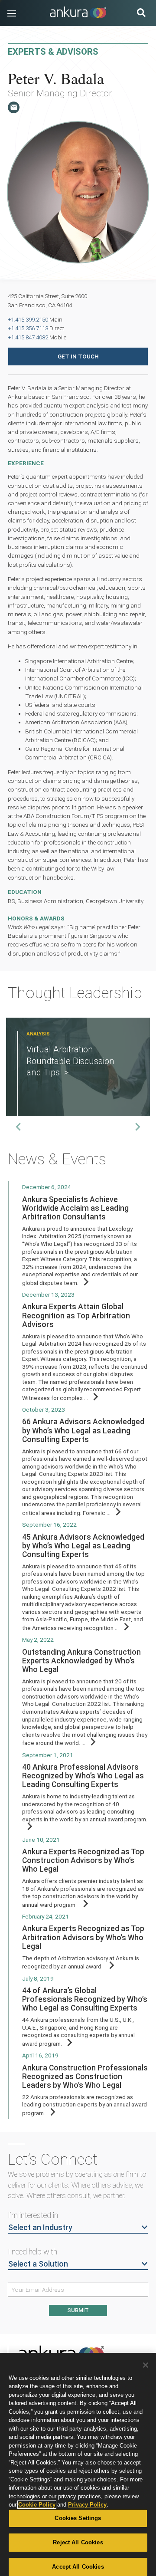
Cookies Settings (78, 2518)
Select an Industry (40, 2227)
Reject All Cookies (78, 2542)
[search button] (141, 14)
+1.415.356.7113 (28, 328)
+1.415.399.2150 (28, 319)
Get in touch (78, 356)
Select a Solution (38, 2264)
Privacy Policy (87, 2505)
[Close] (146, 2365)
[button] (12, 13)
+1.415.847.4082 (28, 337)
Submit (78, 2310)
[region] (78, 2464)
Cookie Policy (37, 2505)
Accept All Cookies (78, 2567)
